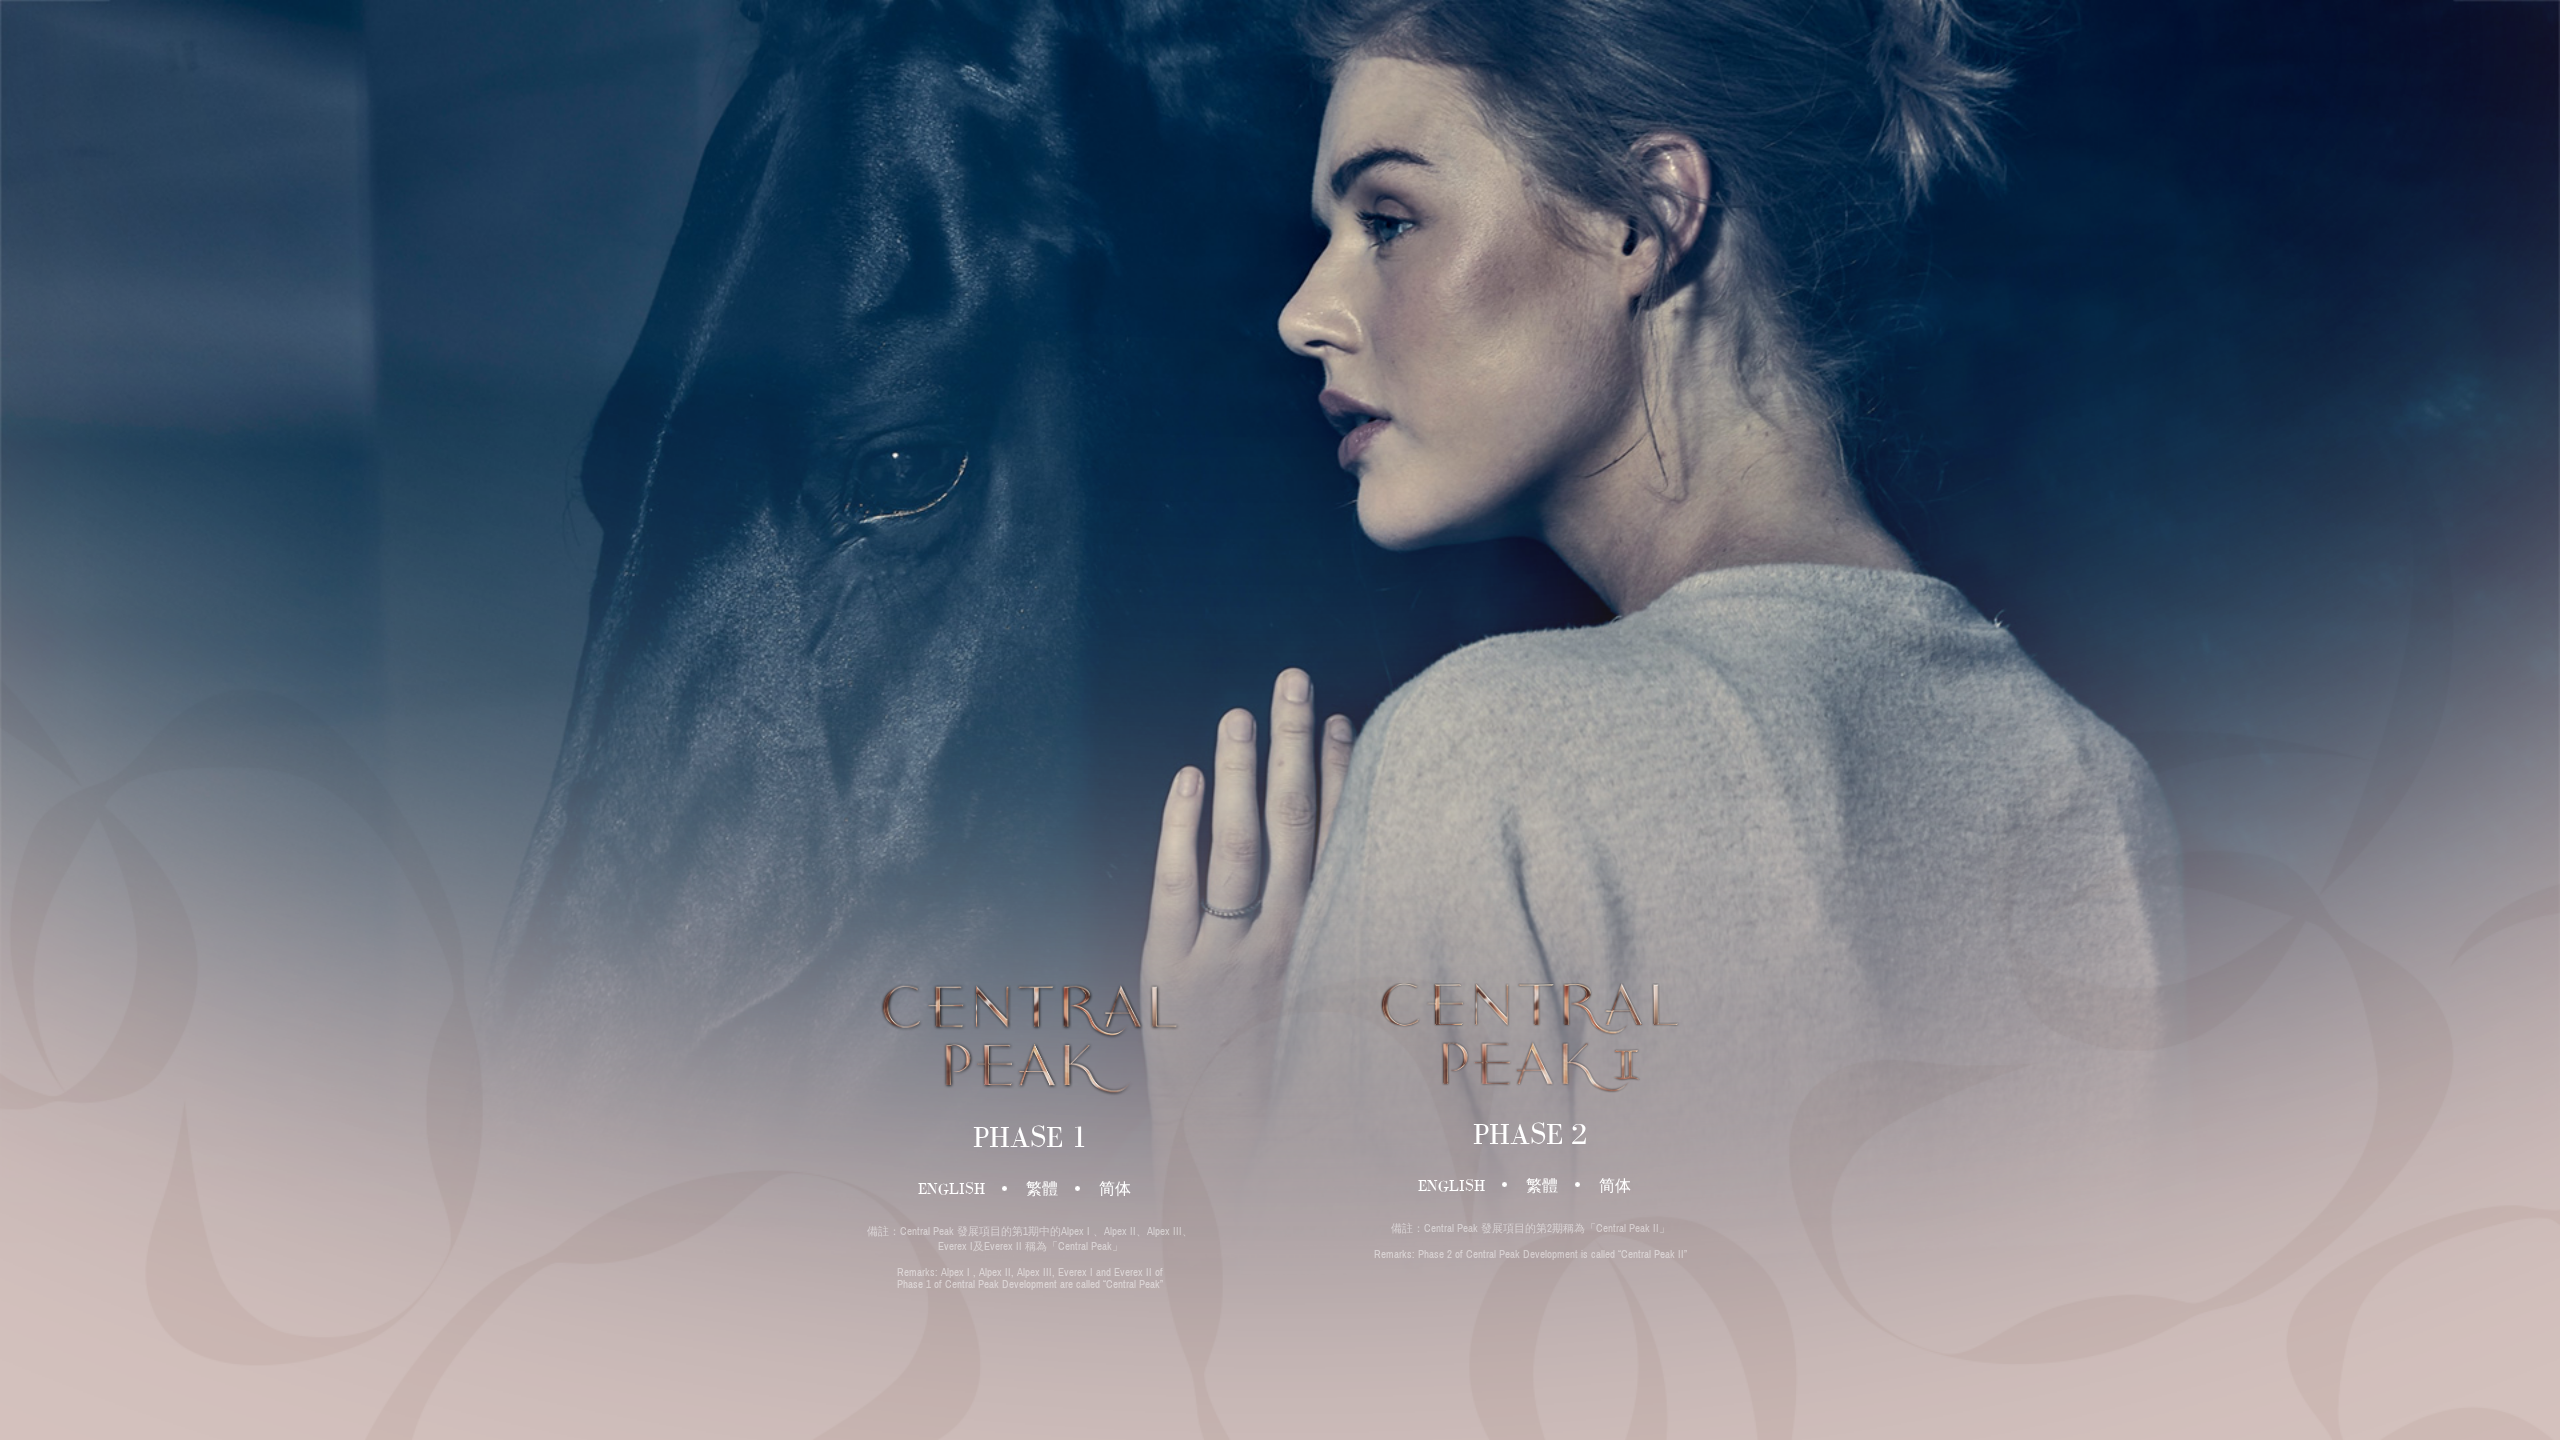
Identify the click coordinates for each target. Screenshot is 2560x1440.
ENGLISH (951, 1188)
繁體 (1042, 1188)
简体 (1115, 1188)
